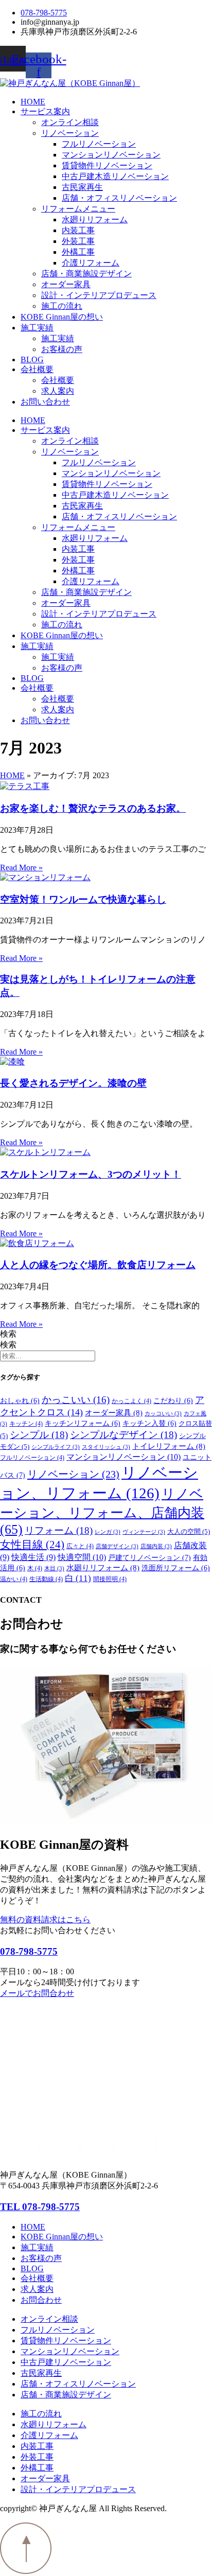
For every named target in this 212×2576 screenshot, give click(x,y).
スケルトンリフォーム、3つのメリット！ (91, 1174)
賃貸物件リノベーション (107, 165)
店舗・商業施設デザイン (86, 274)
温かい (14, 1579)
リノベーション (70, 133)
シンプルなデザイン (123, 1435)
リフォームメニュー (78, 209)
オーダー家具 (66, 284)
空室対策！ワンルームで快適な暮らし (83, 899)
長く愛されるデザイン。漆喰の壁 (73, 1083)
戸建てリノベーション (149, 1557)
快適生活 (33, 1557)
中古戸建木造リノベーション (115, 176)
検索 (8, 1334)
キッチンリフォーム (83, 1423)
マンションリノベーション (111, 155)
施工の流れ (62, 306)
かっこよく (131, 1401)
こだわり (173, 1401)
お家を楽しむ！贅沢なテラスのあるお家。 (93, 808)
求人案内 (58, 391)
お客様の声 (62, 349)
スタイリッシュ (106, 1447)
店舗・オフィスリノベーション (119, 198)
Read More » (21, 868)
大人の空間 (189, 1532)
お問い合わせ (45, 402)
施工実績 (37, 328)
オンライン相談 (70, 122)
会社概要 (37, 369)
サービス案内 (45, 111)
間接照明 (110, 1579)
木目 (54, 1569)
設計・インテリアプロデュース (99, 295)
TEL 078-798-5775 (40, 2207)
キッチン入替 (149, 1423)
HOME (33, 102)
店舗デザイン (117, 1546)
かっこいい (76, 1400)
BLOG (32, 360)
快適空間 (82, 1557)
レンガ (108, 1532)
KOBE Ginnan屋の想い (62, 317)
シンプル (39, 1435)
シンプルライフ (56, 1447)
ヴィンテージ (144, 1532)
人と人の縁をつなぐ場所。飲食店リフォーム (98, 1265)
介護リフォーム (91, 263)
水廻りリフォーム (95, 220)
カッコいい (163, 1414)
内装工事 (78, 230)
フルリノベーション (99, 144)
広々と (80, 1546)
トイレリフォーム (169, 1446)
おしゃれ (20, 1401)
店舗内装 (156, 1546)
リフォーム (59, 1530)
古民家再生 (82, 187)
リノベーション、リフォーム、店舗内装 (102, 1512)
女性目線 (32, 1545)
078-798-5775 (29, 1951)
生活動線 (46, 1579)
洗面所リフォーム (176, 1568)
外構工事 (78, 252)
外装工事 (78, 241)
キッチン (26, 1424)
